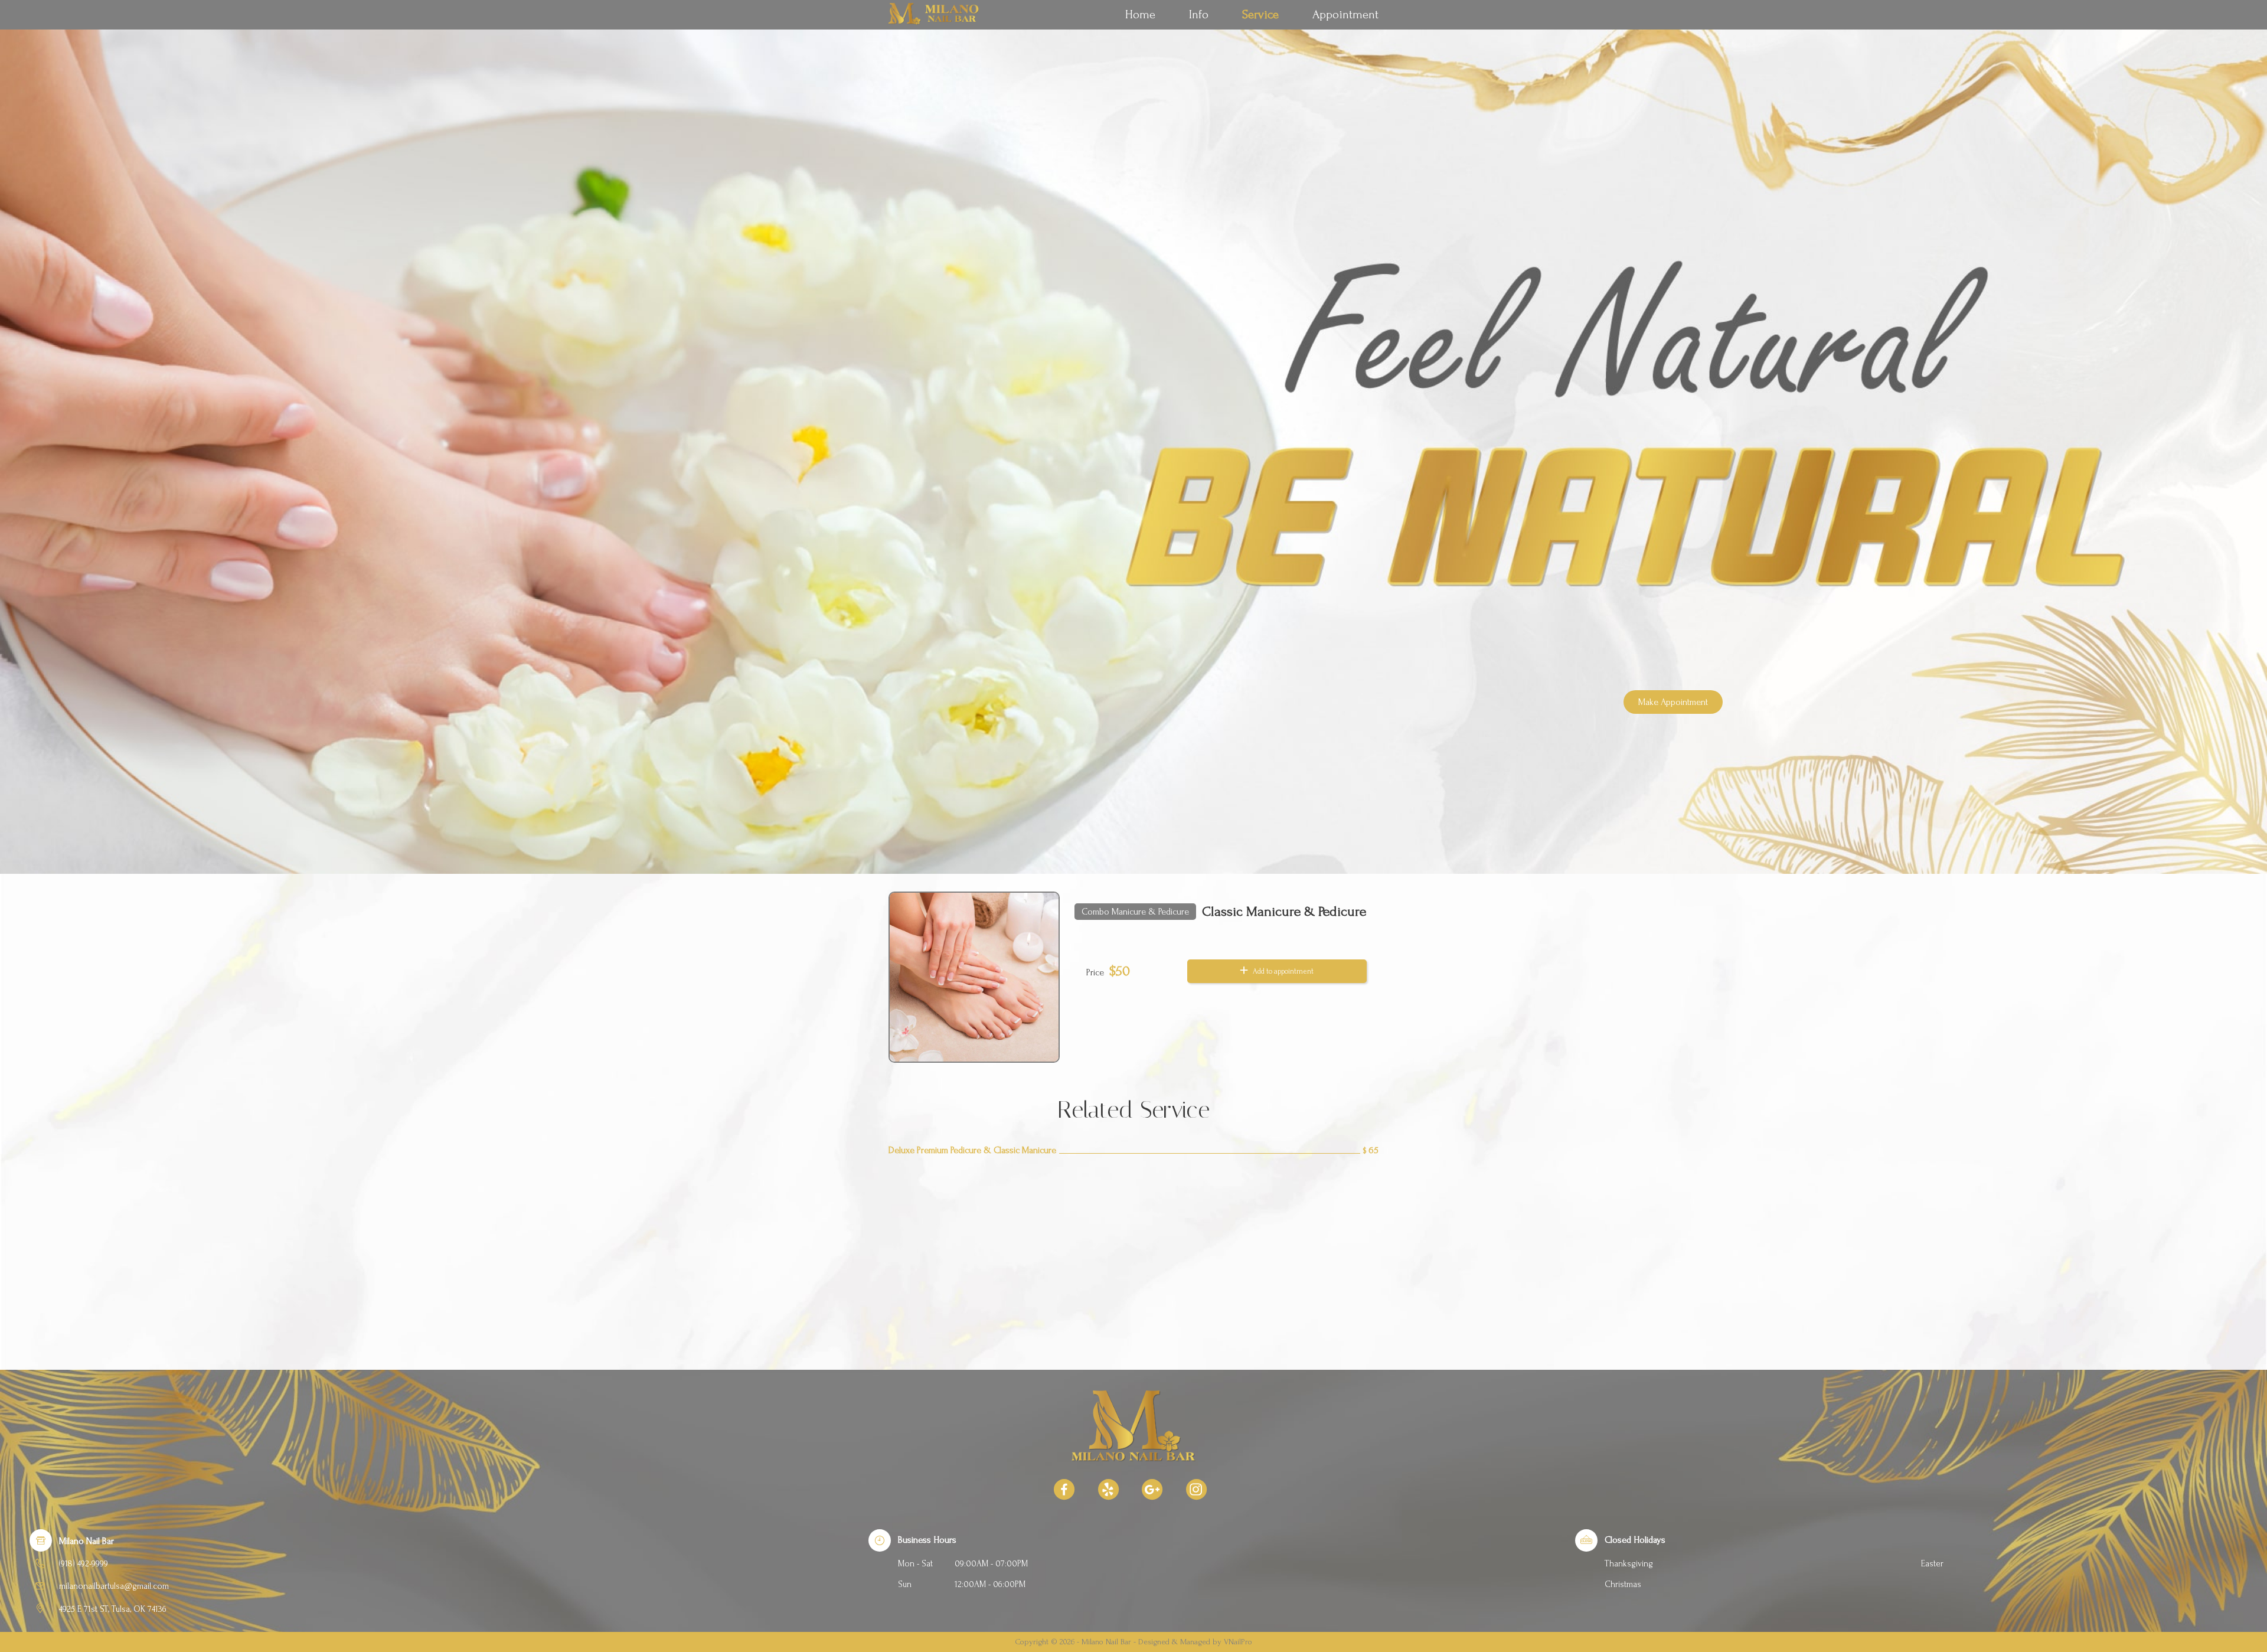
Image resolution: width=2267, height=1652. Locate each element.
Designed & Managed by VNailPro (1195, 1642)
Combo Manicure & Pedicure (1135, 912)
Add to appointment (1282, 971)
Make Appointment (1673, 702)
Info (1199, 14)
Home (1140, 14)
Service (1260, 14)
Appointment (1345, 14)
